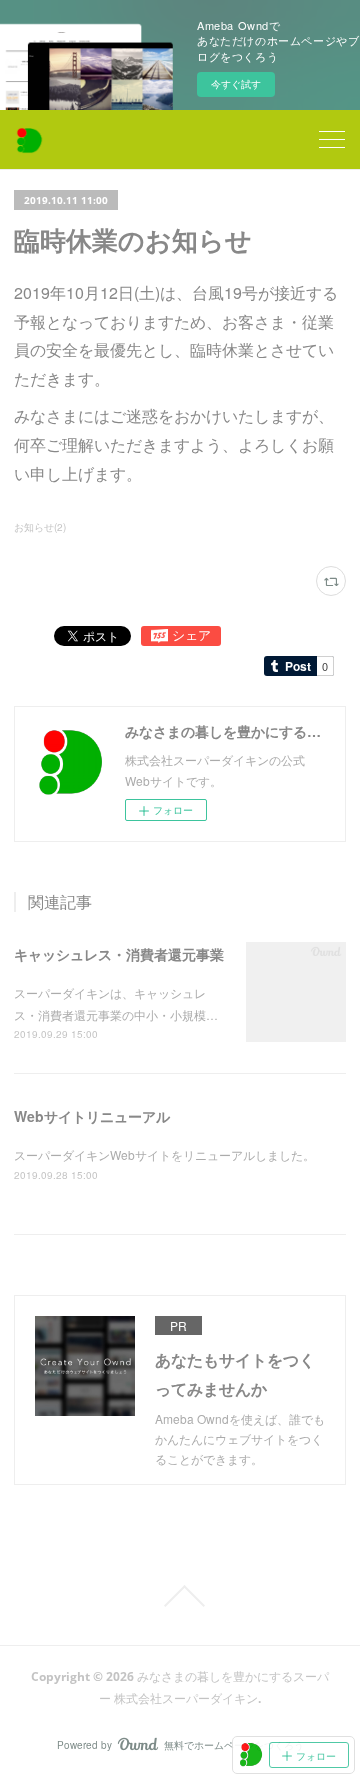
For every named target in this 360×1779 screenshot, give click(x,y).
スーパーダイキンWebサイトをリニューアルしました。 (164, 1154)
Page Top (180, 1596)
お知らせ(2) (40, 527)
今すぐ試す (236, 84)
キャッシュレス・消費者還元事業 (119, 954)
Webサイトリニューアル (92, 1116)
